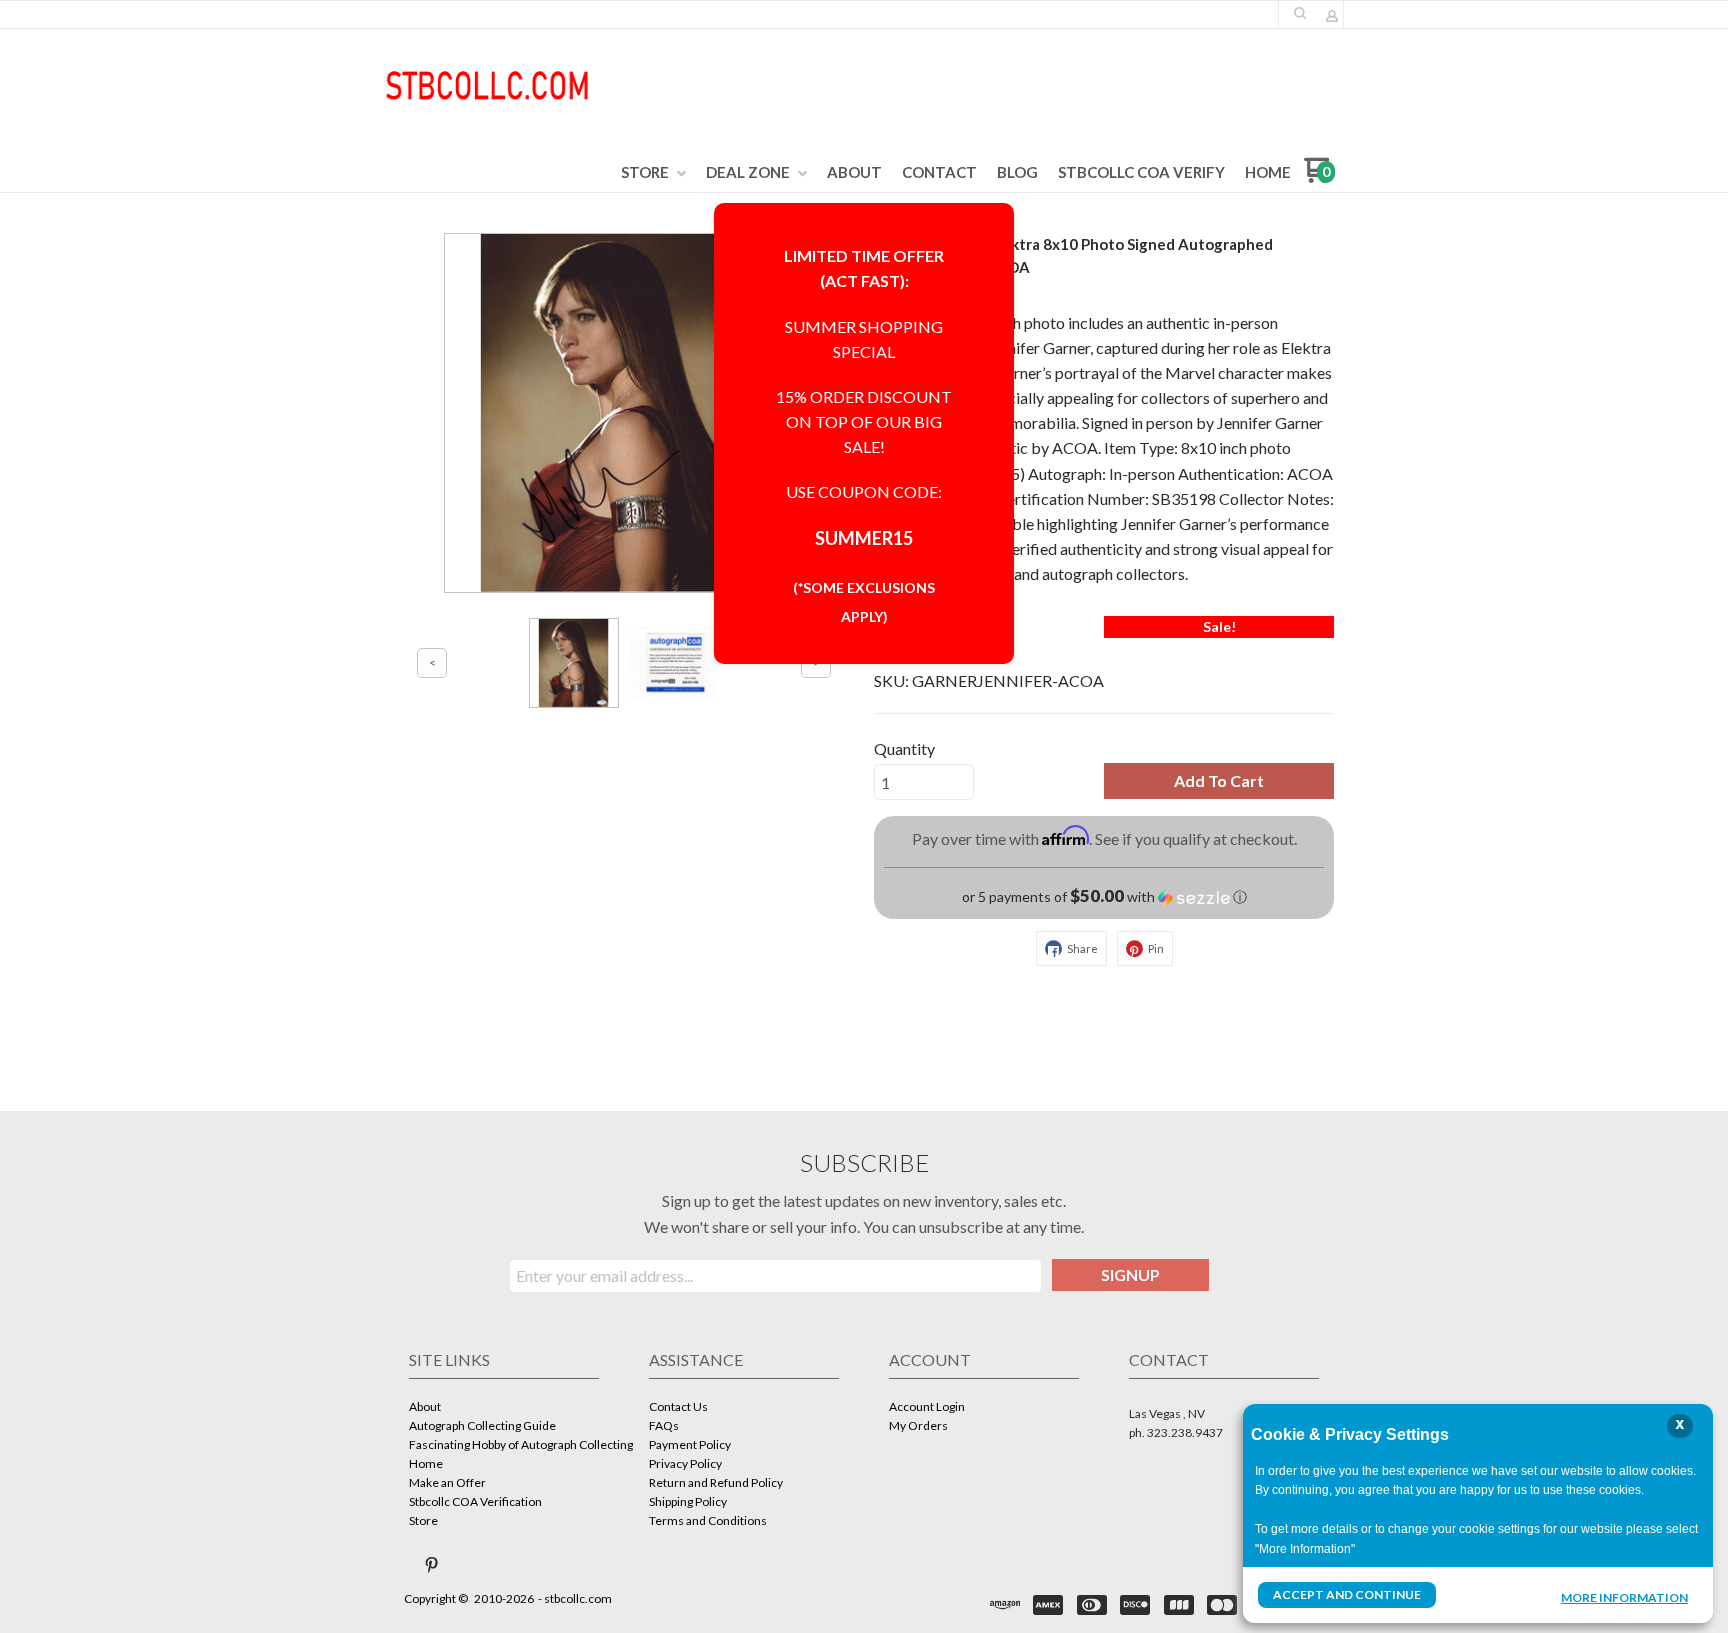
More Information (1624, 1597)
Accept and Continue (1347, 1594)
